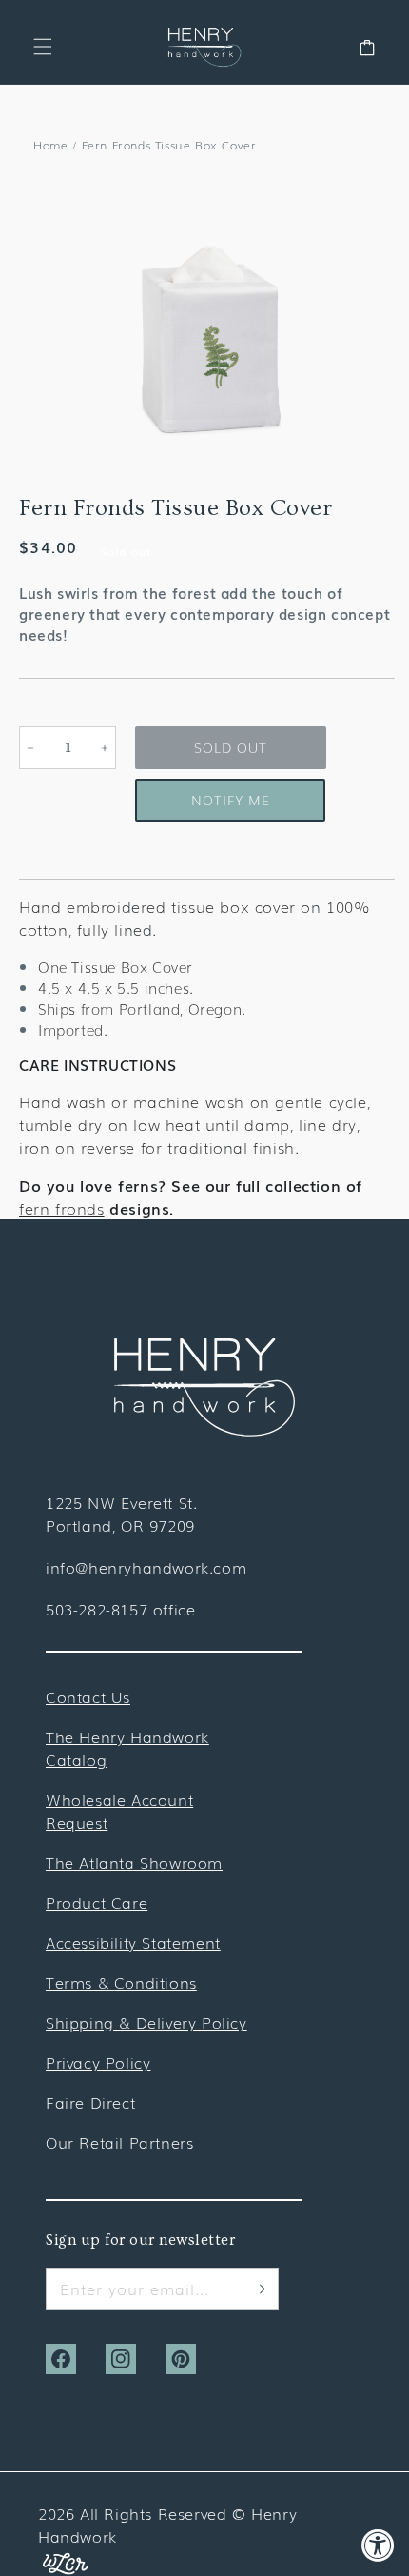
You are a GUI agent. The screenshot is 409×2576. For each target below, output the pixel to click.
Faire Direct (90, 2102)
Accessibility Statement (133, 1942)
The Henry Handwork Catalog (127, 1748)
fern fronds (62, 1208)
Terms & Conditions (121, 1982)
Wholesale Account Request (119, 1811)
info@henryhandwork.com (146, 1567)
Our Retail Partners (119, 2142)
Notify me (231, 800)
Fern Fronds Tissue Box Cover (169, 145)
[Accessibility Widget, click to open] (378, 2545)
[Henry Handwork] (204, 1430)
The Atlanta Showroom (134, 1862)
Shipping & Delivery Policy (146, 2022)
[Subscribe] (258, 2289)
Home (50, 145)
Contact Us (88, 1696)
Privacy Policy (98, 2062)
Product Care (97, 1902)
